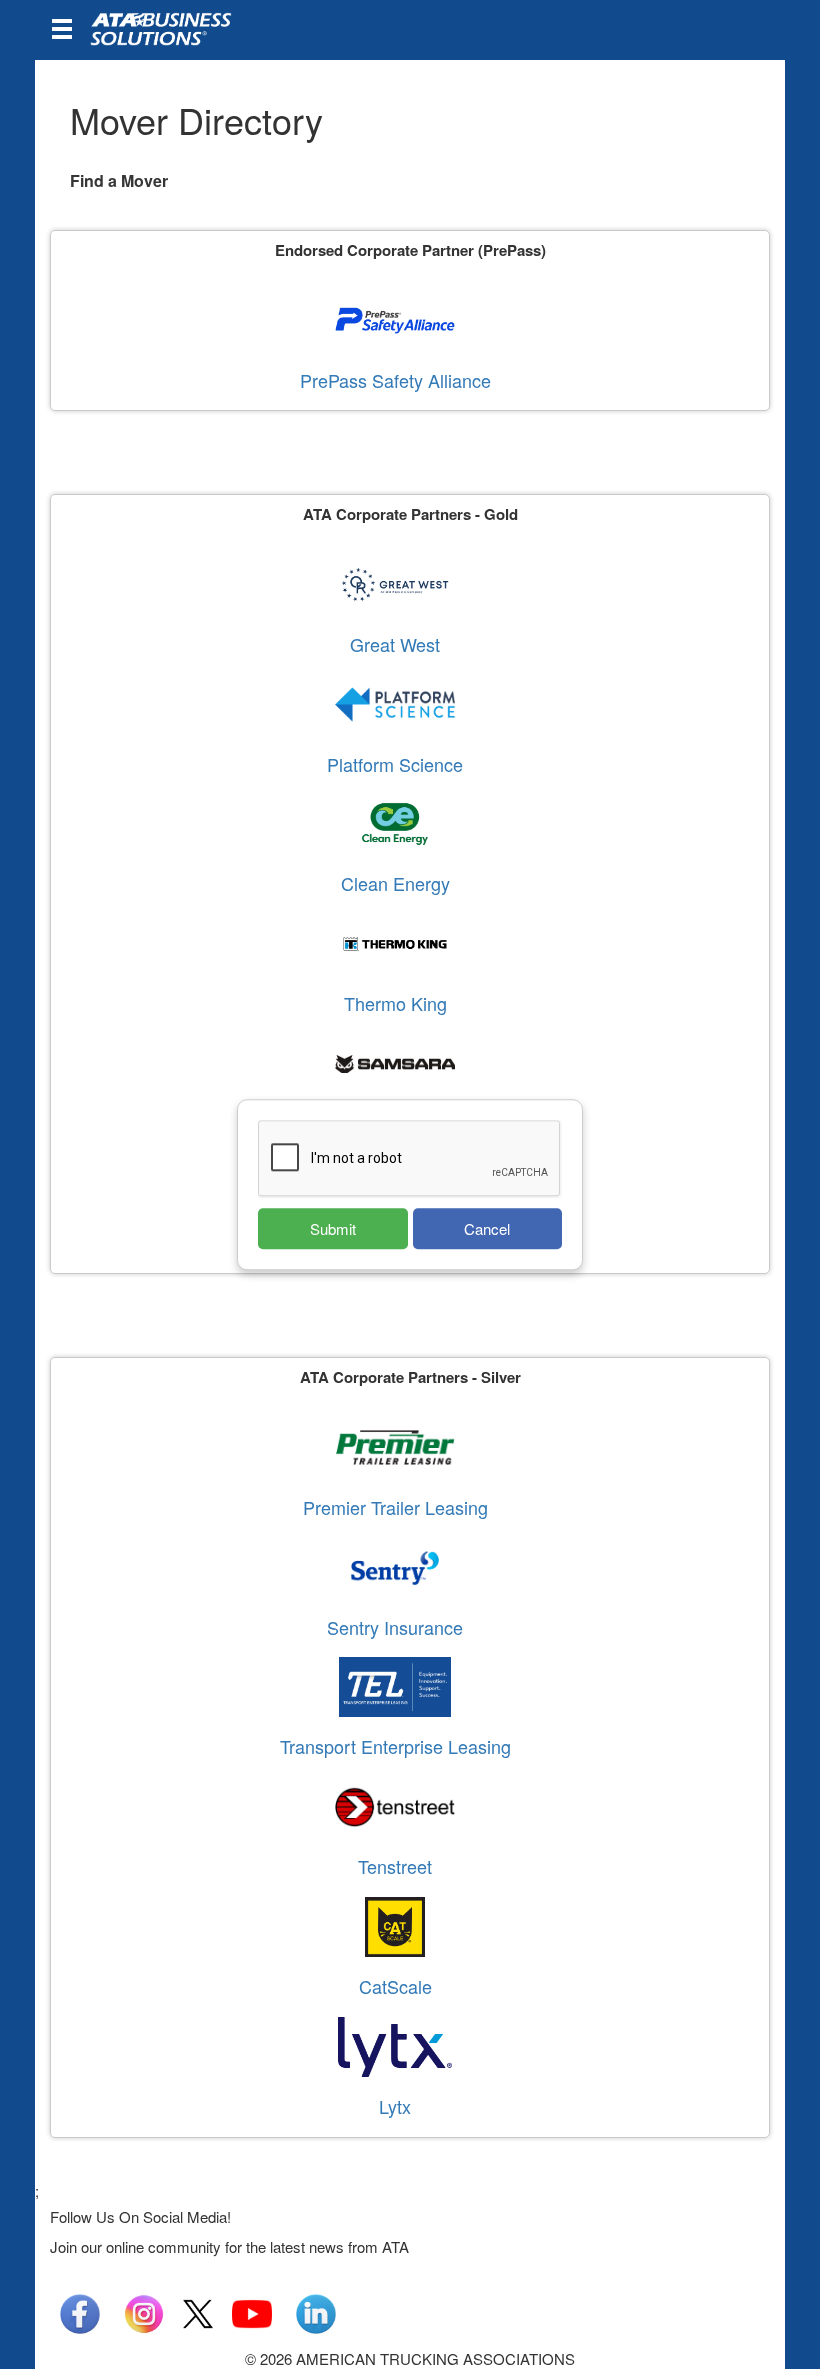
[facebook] (80, 2311)
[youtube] (252, 2311)
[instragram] (144, 2311)
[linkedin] (316, 2311)
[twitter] (198, 2311)
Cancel (487, 1228)
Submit (333, 1228)
